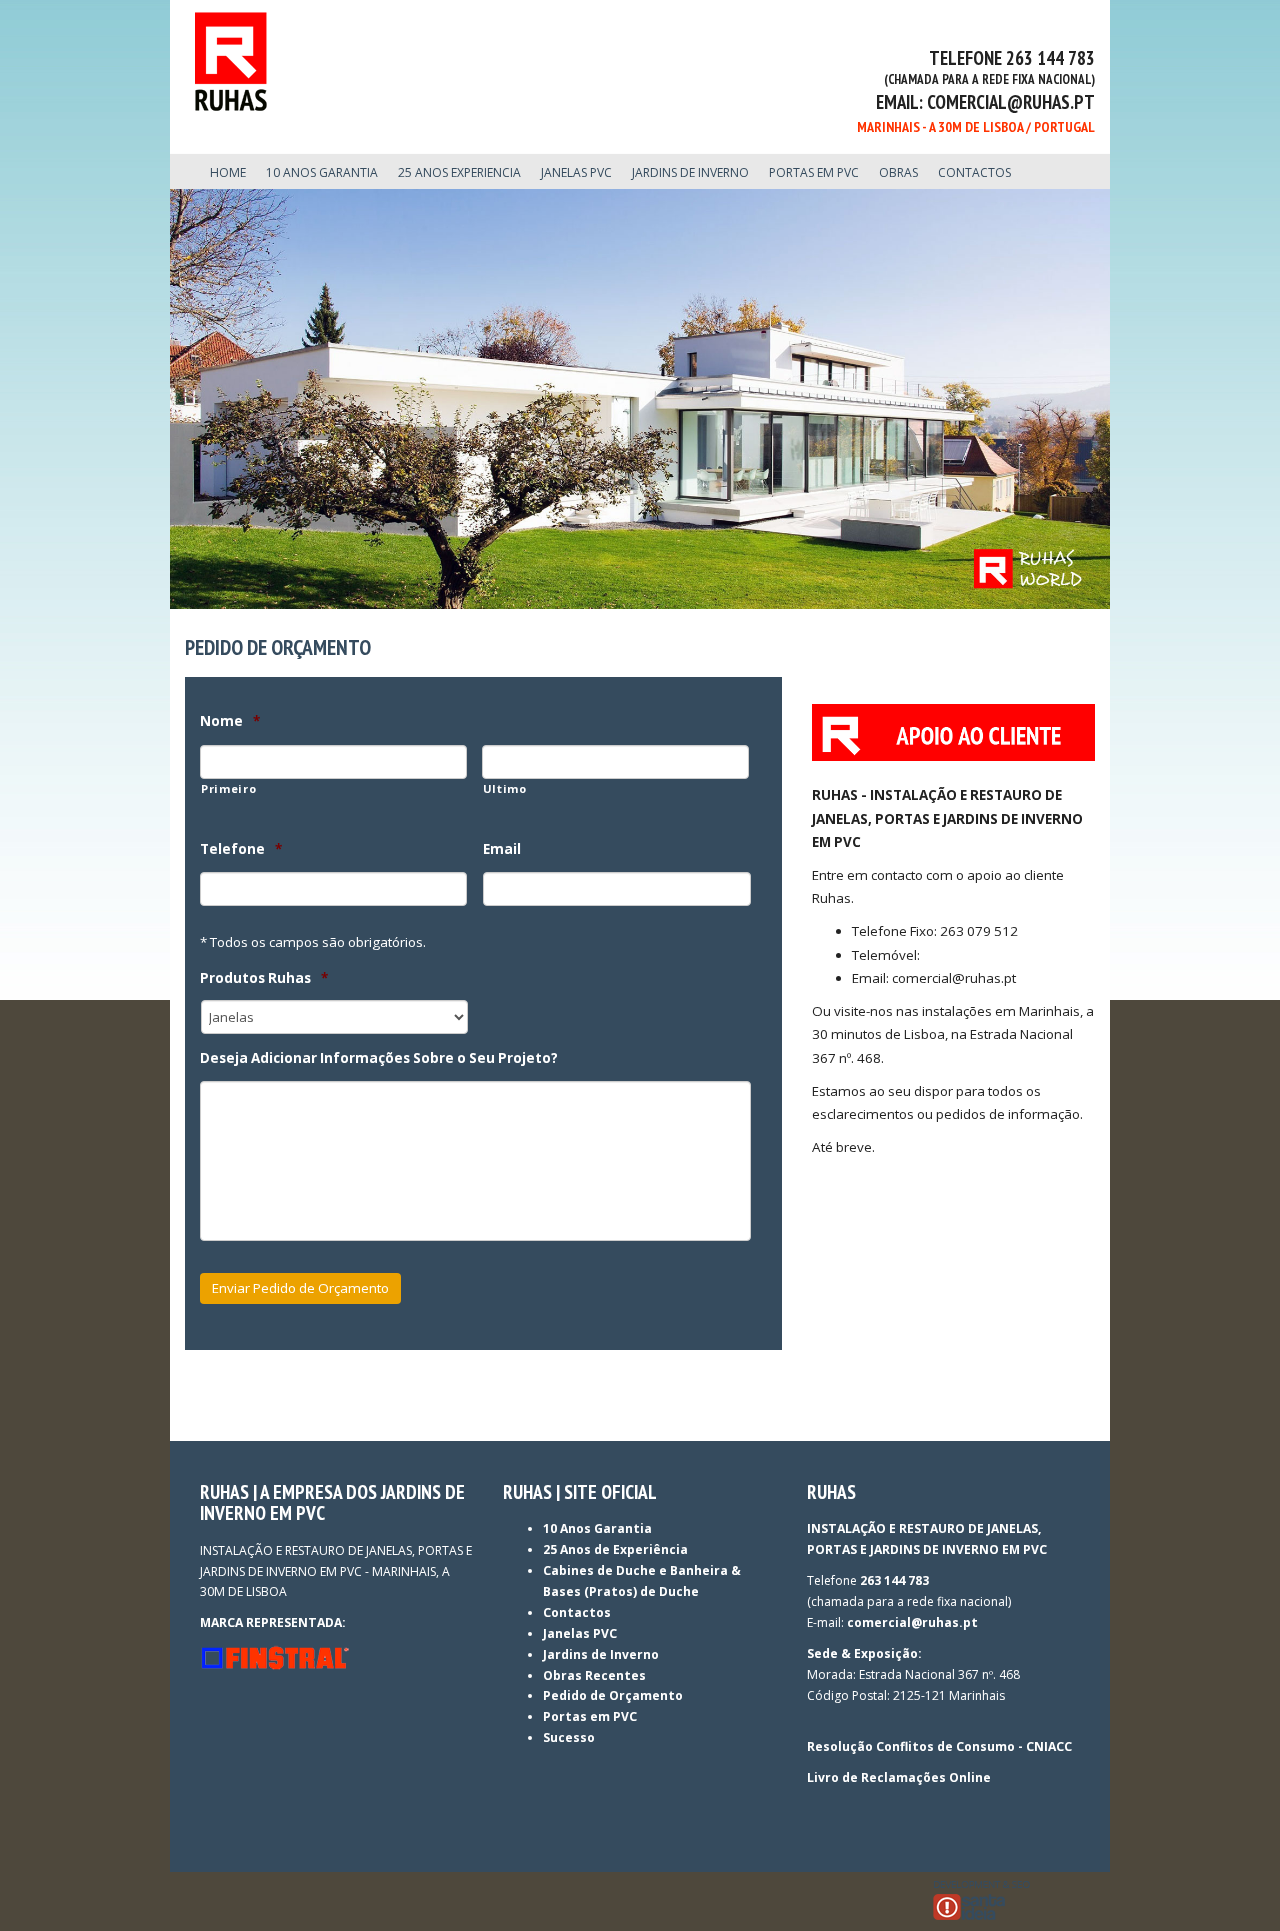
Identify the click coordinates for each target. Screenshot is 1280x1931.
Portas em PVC (590, 1716)
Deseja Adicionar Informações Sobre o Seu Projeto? (379, 1058)
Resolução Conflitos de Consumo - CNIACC (939, 1746)
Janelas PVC (580, 1633)
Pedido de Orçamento (613, 1695)
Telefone (241, 849)
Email (502, 849)
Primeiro (228, 788)
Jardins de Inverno (601, 1654)
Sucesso (569, 1737)
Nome (230, 721)
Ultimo (505, 788)
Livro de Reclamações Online (899, 1777)
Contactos (577, 1612)
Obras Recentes (594, 1675)
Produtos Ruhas (264, 978)
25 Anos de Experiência (615, 1549)
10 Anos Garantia (597, 1528)
